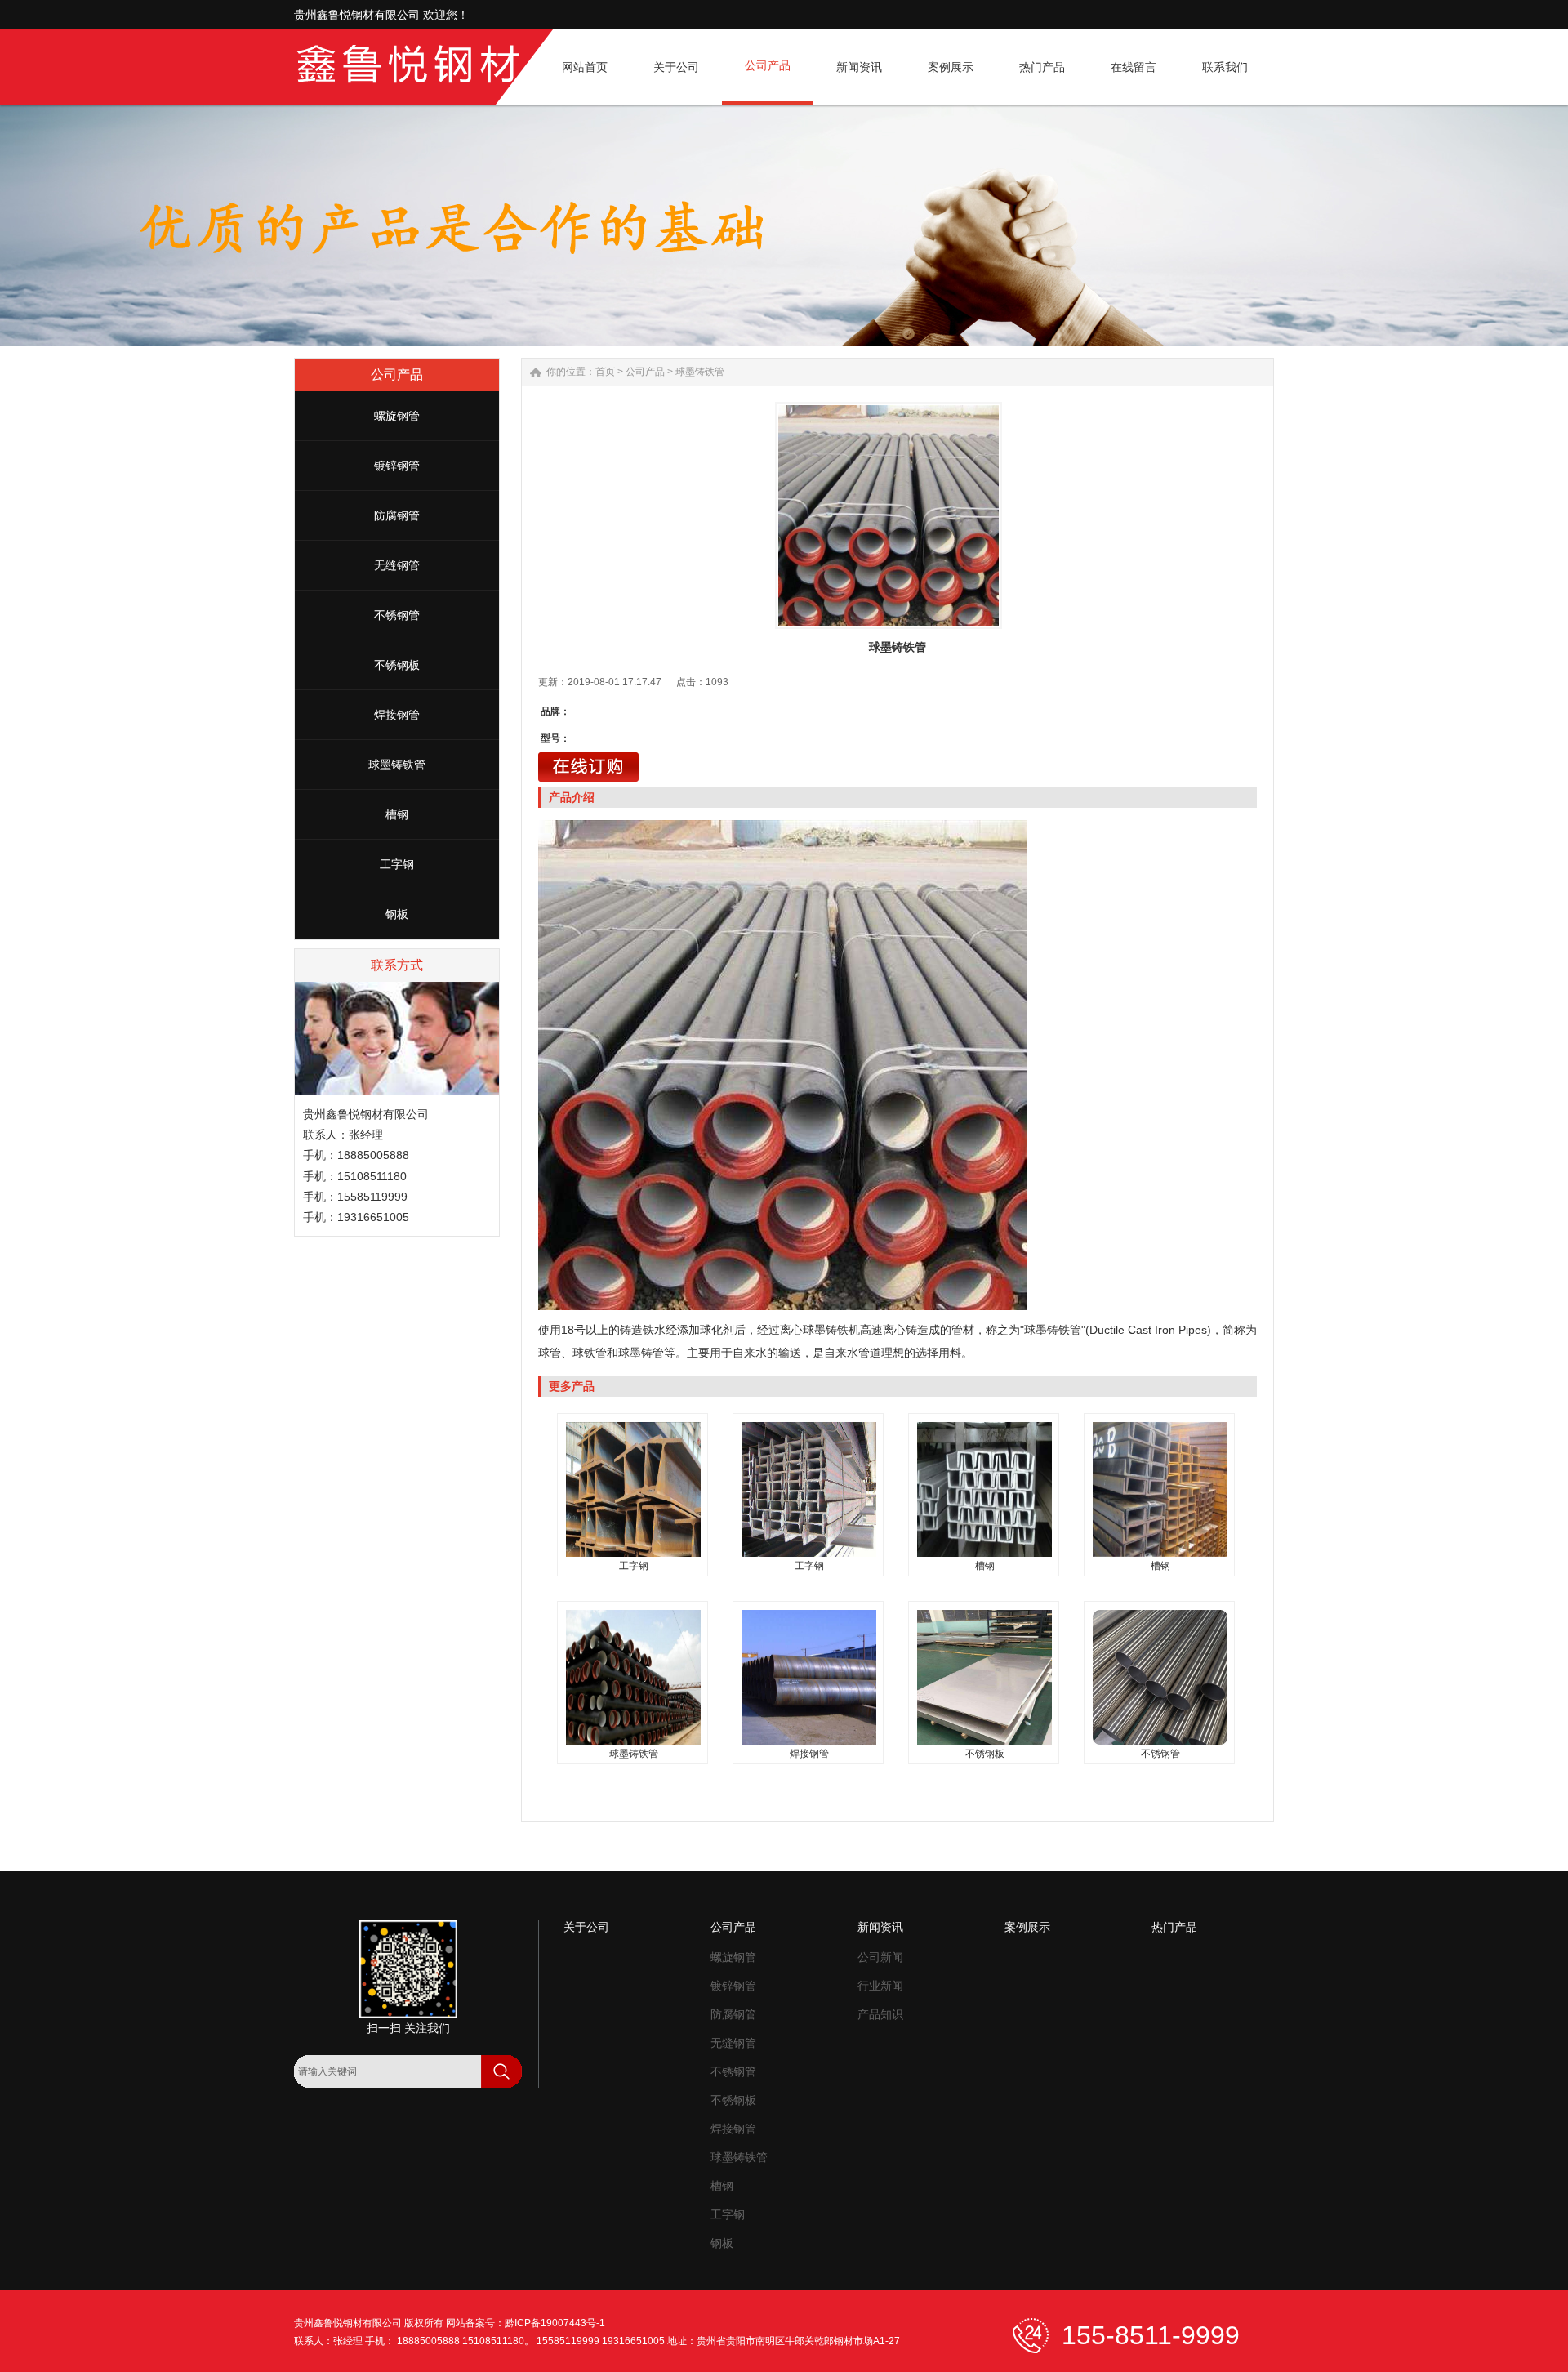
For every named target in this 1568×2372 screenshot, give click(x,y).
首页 (605, 372)
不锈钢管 (397, 615)
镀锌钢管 (397, 466)
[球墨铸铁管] (889, 515)
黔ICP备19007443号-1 (555, 2323)
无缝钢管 (397, 565)
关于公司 (586, 1927)
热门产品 (1174, 1927)
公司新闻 (880, 1957)
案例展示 (1027, 1927)
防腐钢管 (397, 515)
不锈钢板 (397, 665)
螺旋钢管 (397, 416)
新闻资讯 (880, 1927)
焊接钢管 (397, 715)
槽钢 (397, 814)
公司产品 (645, 372)
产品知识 (880, 2014)
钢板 (397, 914)
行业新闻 (880, 1986)
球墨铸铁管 (397, 765)
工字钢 (397, 864)
